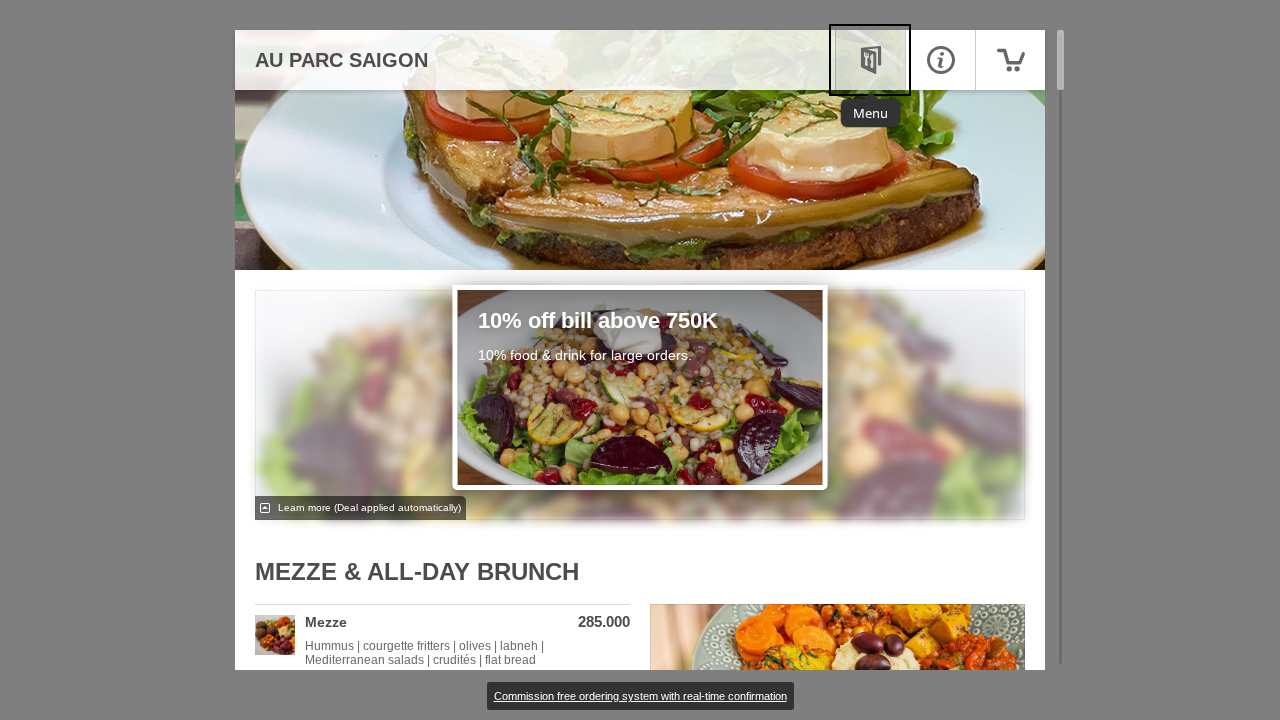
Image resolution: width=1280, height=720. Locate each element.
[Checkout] (1010, 60)
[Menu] (870, 60)
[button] (442, 641)
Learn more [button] (368, 507)
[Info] (940, 60)
